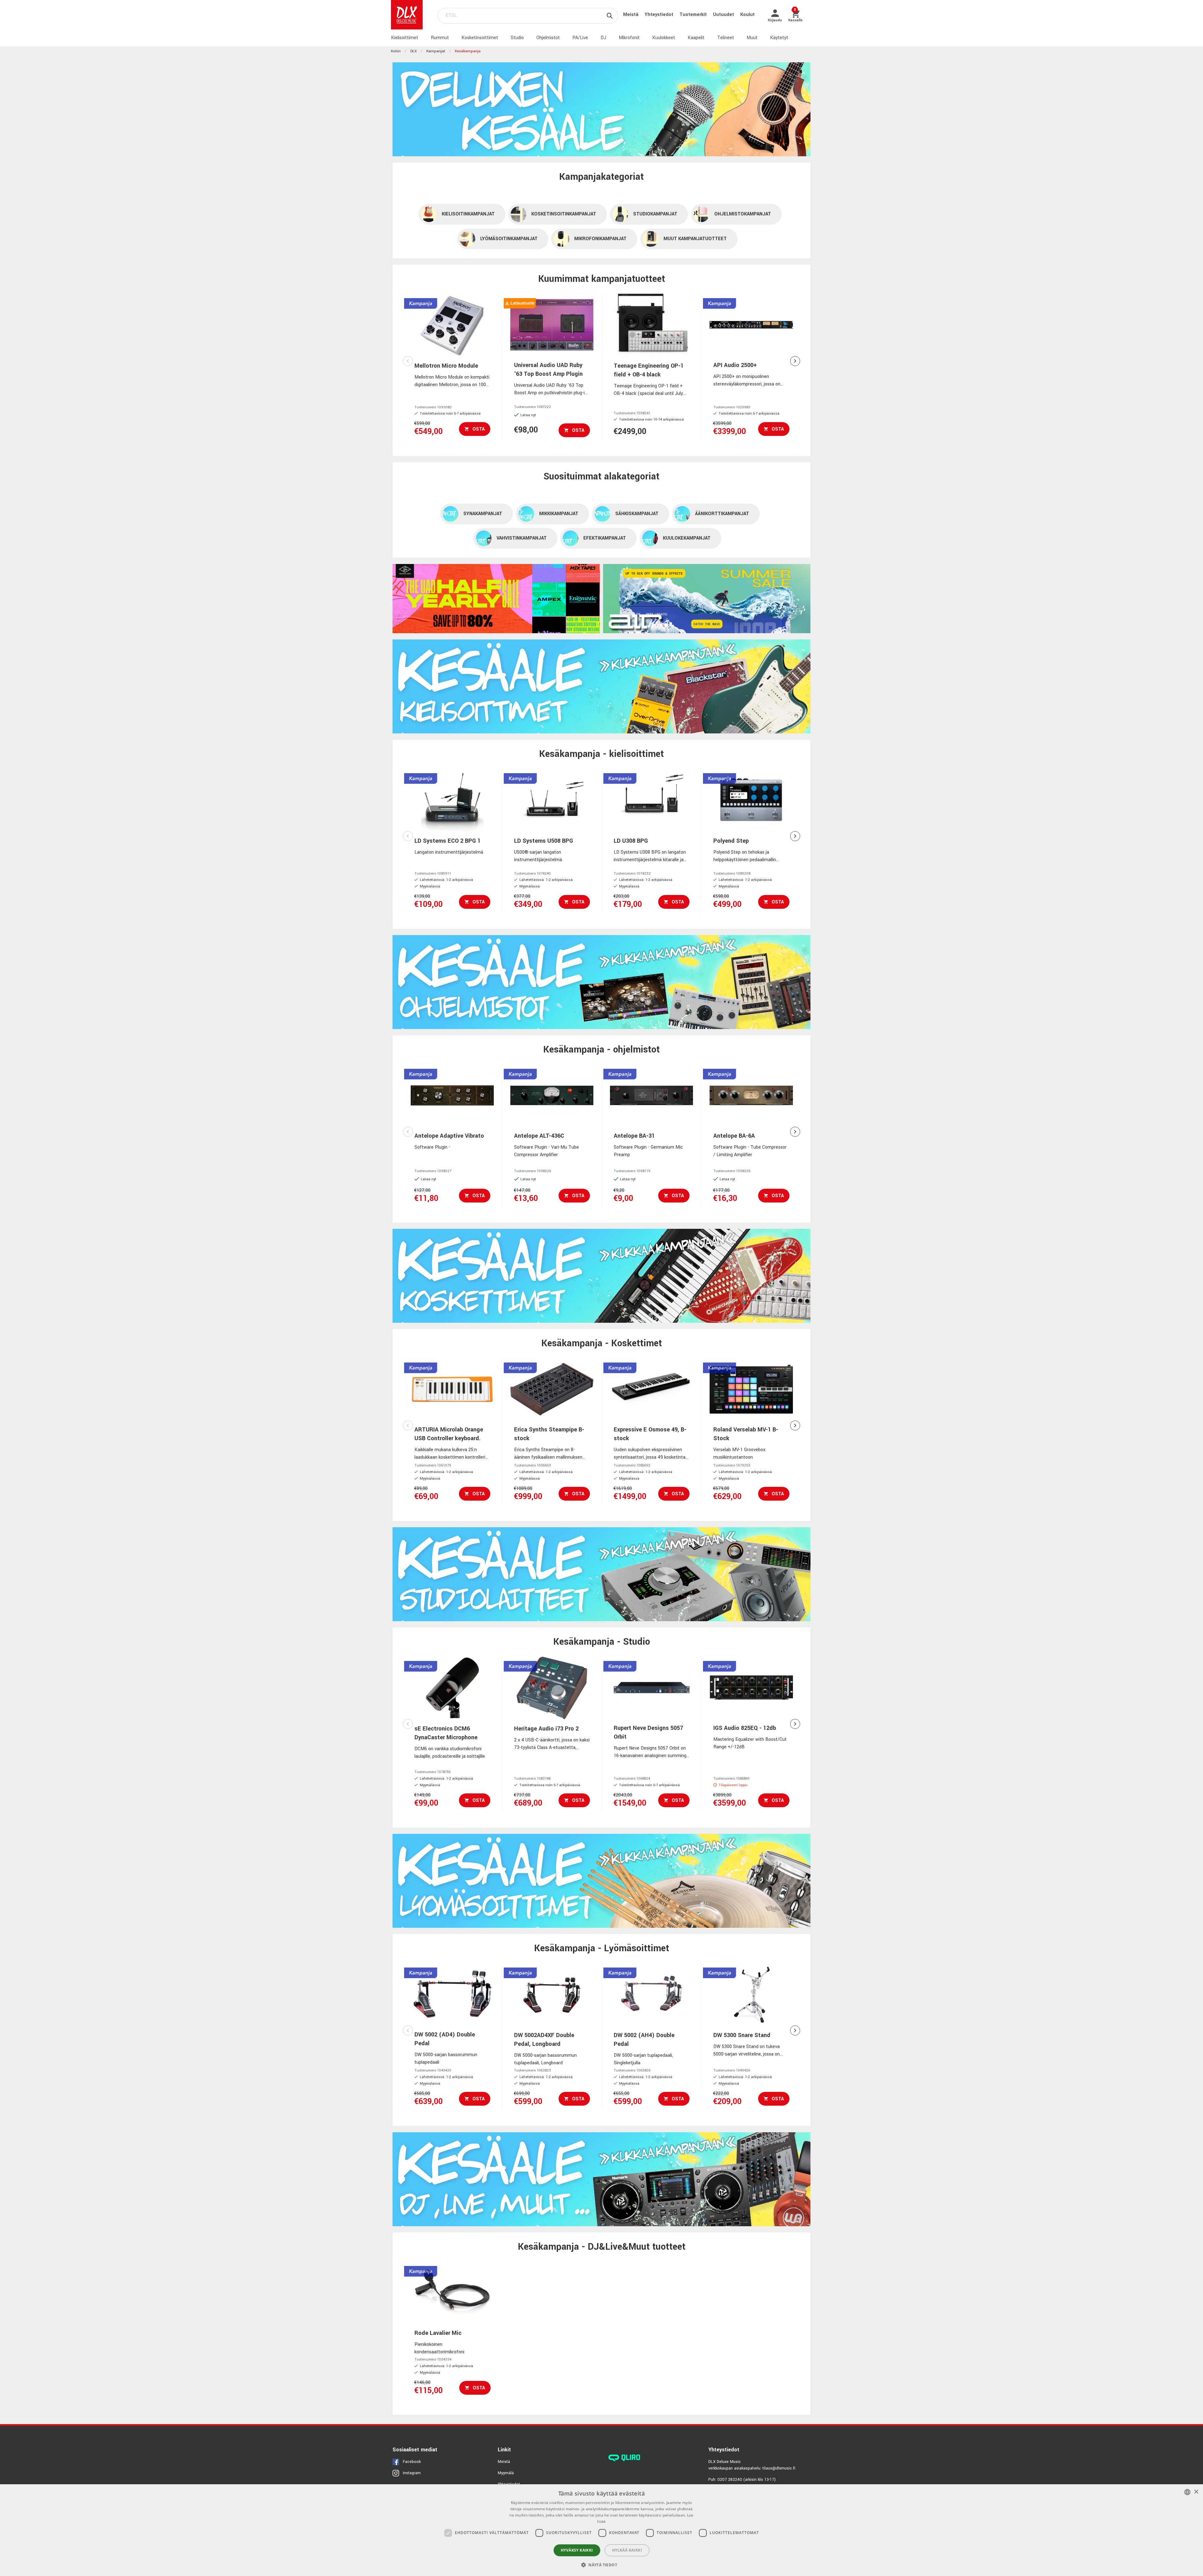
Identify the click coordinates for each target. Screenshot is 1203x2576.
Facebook (412, 2462)
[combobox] (1187, 2492)
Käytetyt (779, 38)
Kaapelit (696, 38)
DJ (603, 38)
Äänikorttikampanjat (722, 514)
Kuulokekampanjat (687, 538)
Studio (517, 38)
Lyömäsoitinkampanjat (509, 239)
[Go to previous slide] (408, 361)
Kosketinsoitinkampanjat (564, 214)
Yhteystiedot (660, 15)
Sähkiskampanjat (637, 514)
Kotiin (396, 51)
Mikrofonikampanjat (600, 239)
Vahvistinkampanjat (522, 538)
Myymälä (506, 2473)
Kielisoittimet (405, 38)
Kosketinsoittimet (480, 38)
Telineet (726, 38)
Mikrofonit (629, 38)
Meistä (631, 15)
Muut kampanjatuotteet (695, 239)
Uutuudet (724, 15)
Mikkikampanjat (559, 514)
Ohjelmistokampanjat (743, 214)
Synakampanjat (483, 514)
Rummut (440, 38)
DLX (414, 51)
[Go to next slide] (795, 361)
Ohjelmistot (548, 38)
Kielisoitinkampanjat (468, 214)
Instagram (412, 2473)
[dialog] (601, 2530)
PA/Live (580, 38)
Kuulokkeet (664, 38)
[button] (601, 2565)
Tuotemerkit (694, 15)
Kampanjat (436, 51)
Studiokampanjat (655, 214)
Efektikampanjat (605, 538)
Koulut (747, 15)
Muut (752, 38)
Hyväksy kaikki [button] (577, 2550)
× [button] (1196, 2492)
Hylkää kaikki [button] (627, 2550)
